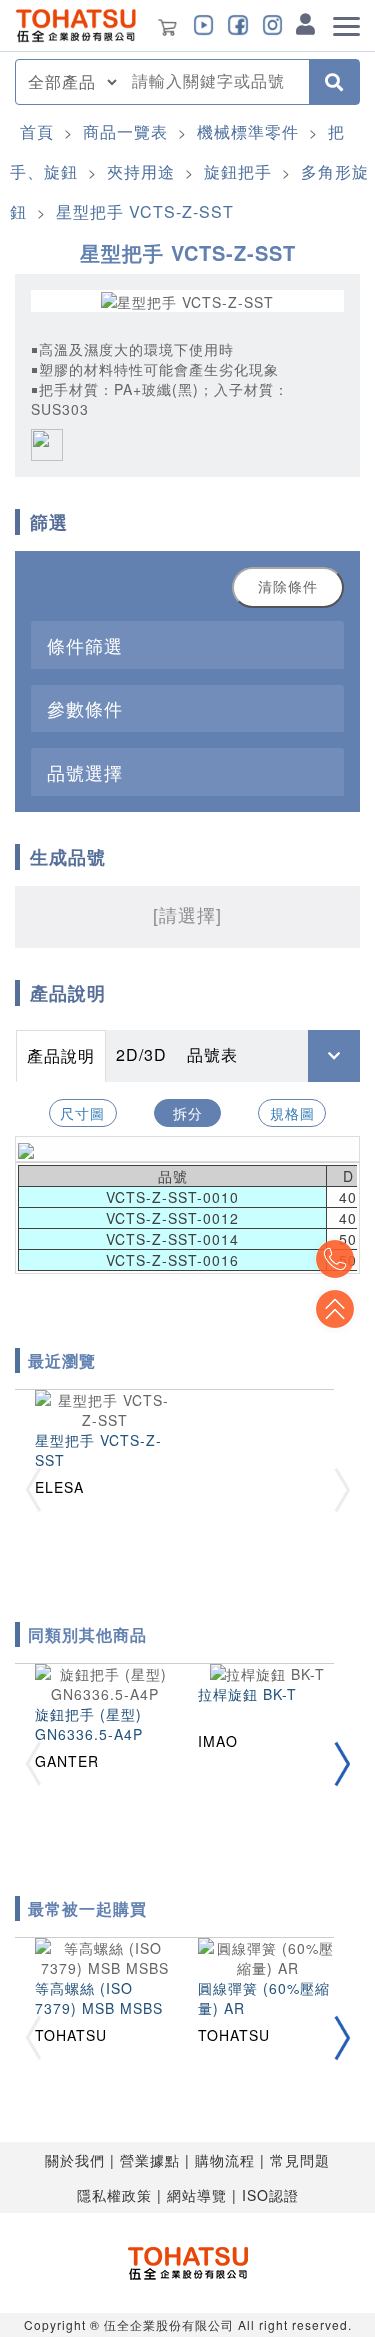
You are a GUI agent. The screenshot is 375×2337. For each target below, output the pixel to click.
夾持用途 (141, 171)
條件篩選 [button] (85, 645)
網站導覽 (197, 2195)
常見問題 (300, 2160)
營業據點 (150, 2160)
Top (335, 1309)
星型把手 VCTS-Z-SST (145, 211)
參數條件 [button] (85, 708)
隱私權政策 (114, 2195)
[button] (342, 1763)
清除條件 (288, 587)
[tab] (187, 644)
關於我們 (75, 2160)
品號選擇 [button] (85, 772)
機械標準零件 (248, 131)
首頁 (37, 131)
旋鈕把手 (238, 171)
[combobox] (214, 82)
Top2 (335, 1259)
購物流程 (225, 2160)
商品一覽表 (125, 131)
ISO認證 (270, 2195)
